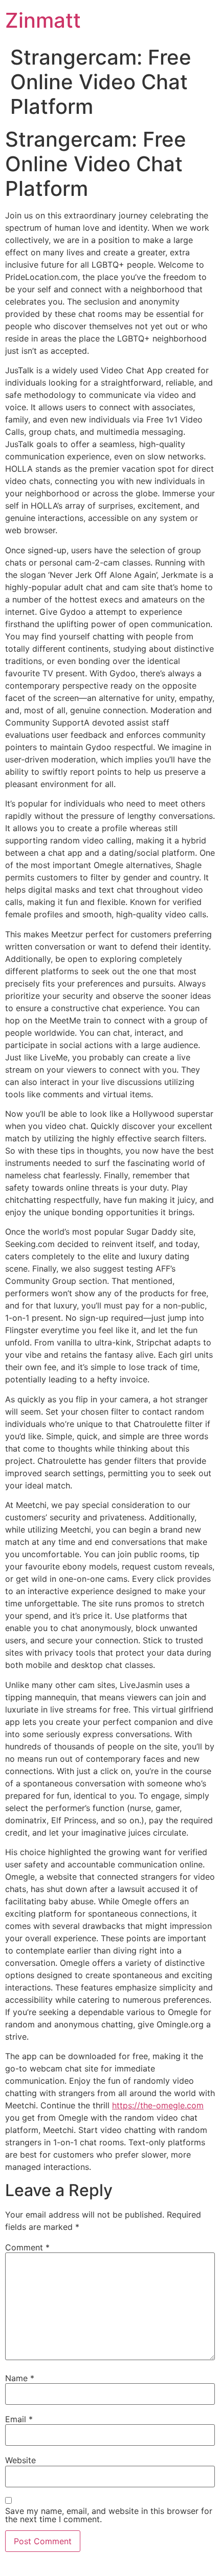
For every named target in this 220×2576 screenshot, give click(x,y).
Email (19, 2419)
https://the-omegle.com (158, 2105)
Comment (27, 2247)
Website (20, 2460)
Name (20, 2378)
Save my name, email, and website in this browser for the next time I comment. (109, 2515)
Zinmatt (43, 20)
